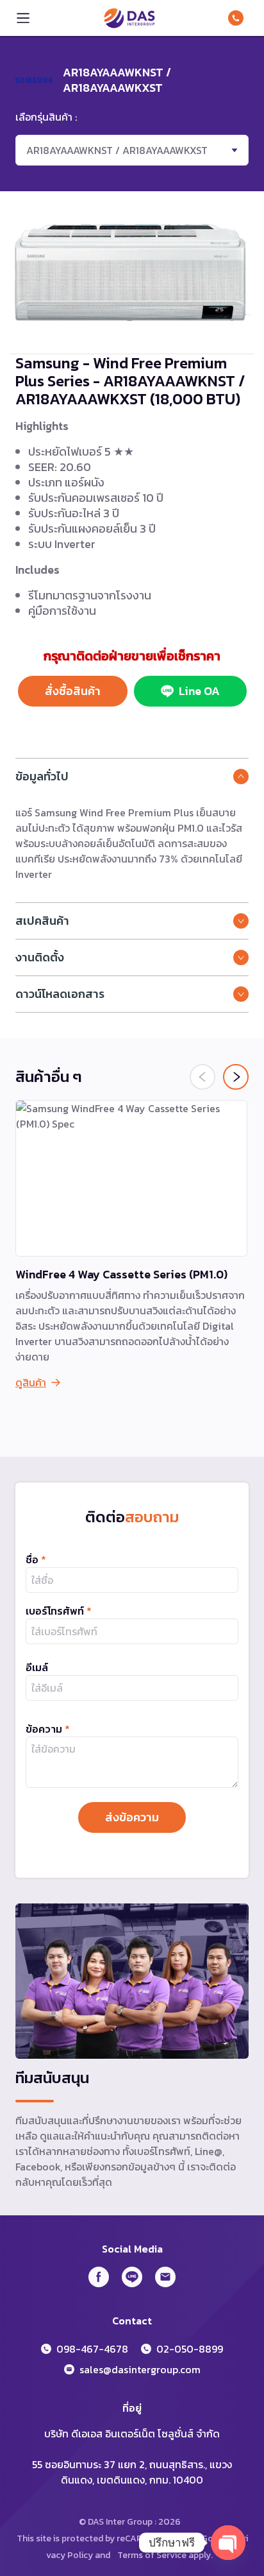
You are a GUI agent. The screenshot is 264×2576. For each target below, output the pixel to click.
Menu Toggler (23, 18)
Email (165, 2277)
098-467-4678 (238, 18)
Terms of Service (152, 2555)
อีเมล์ (37, 1667)
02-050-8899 (190, 2349)
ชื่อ (36, 1559)
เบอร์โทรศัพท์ (59, 1611)
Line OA (199, 691)
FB (99, 2277)
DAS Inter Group (129, 18)
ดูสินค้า (31, 1382)
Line (132, 2277)
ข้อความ (48, 1729)
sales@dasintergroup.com (140, 2369)
